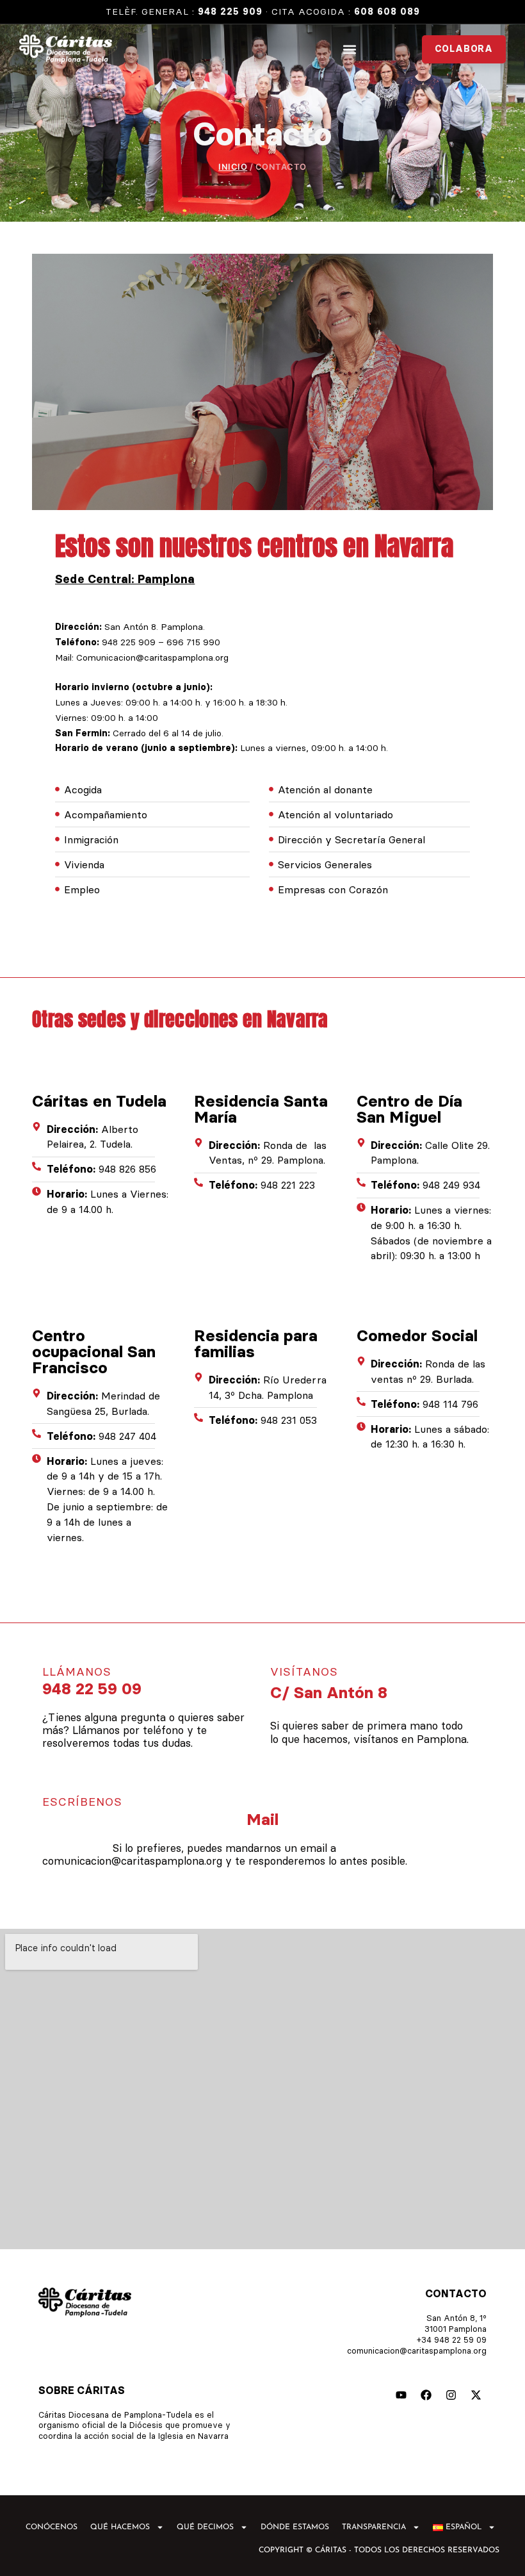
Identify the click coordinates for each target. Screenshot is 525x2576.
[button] (349, 49)
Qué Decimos (205, 2527)
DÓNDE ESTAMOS (295, 2527)
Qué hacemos (120, 2527)
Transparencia (374, 2527)
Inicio (233, 167)
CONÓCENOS (52, 2527)
